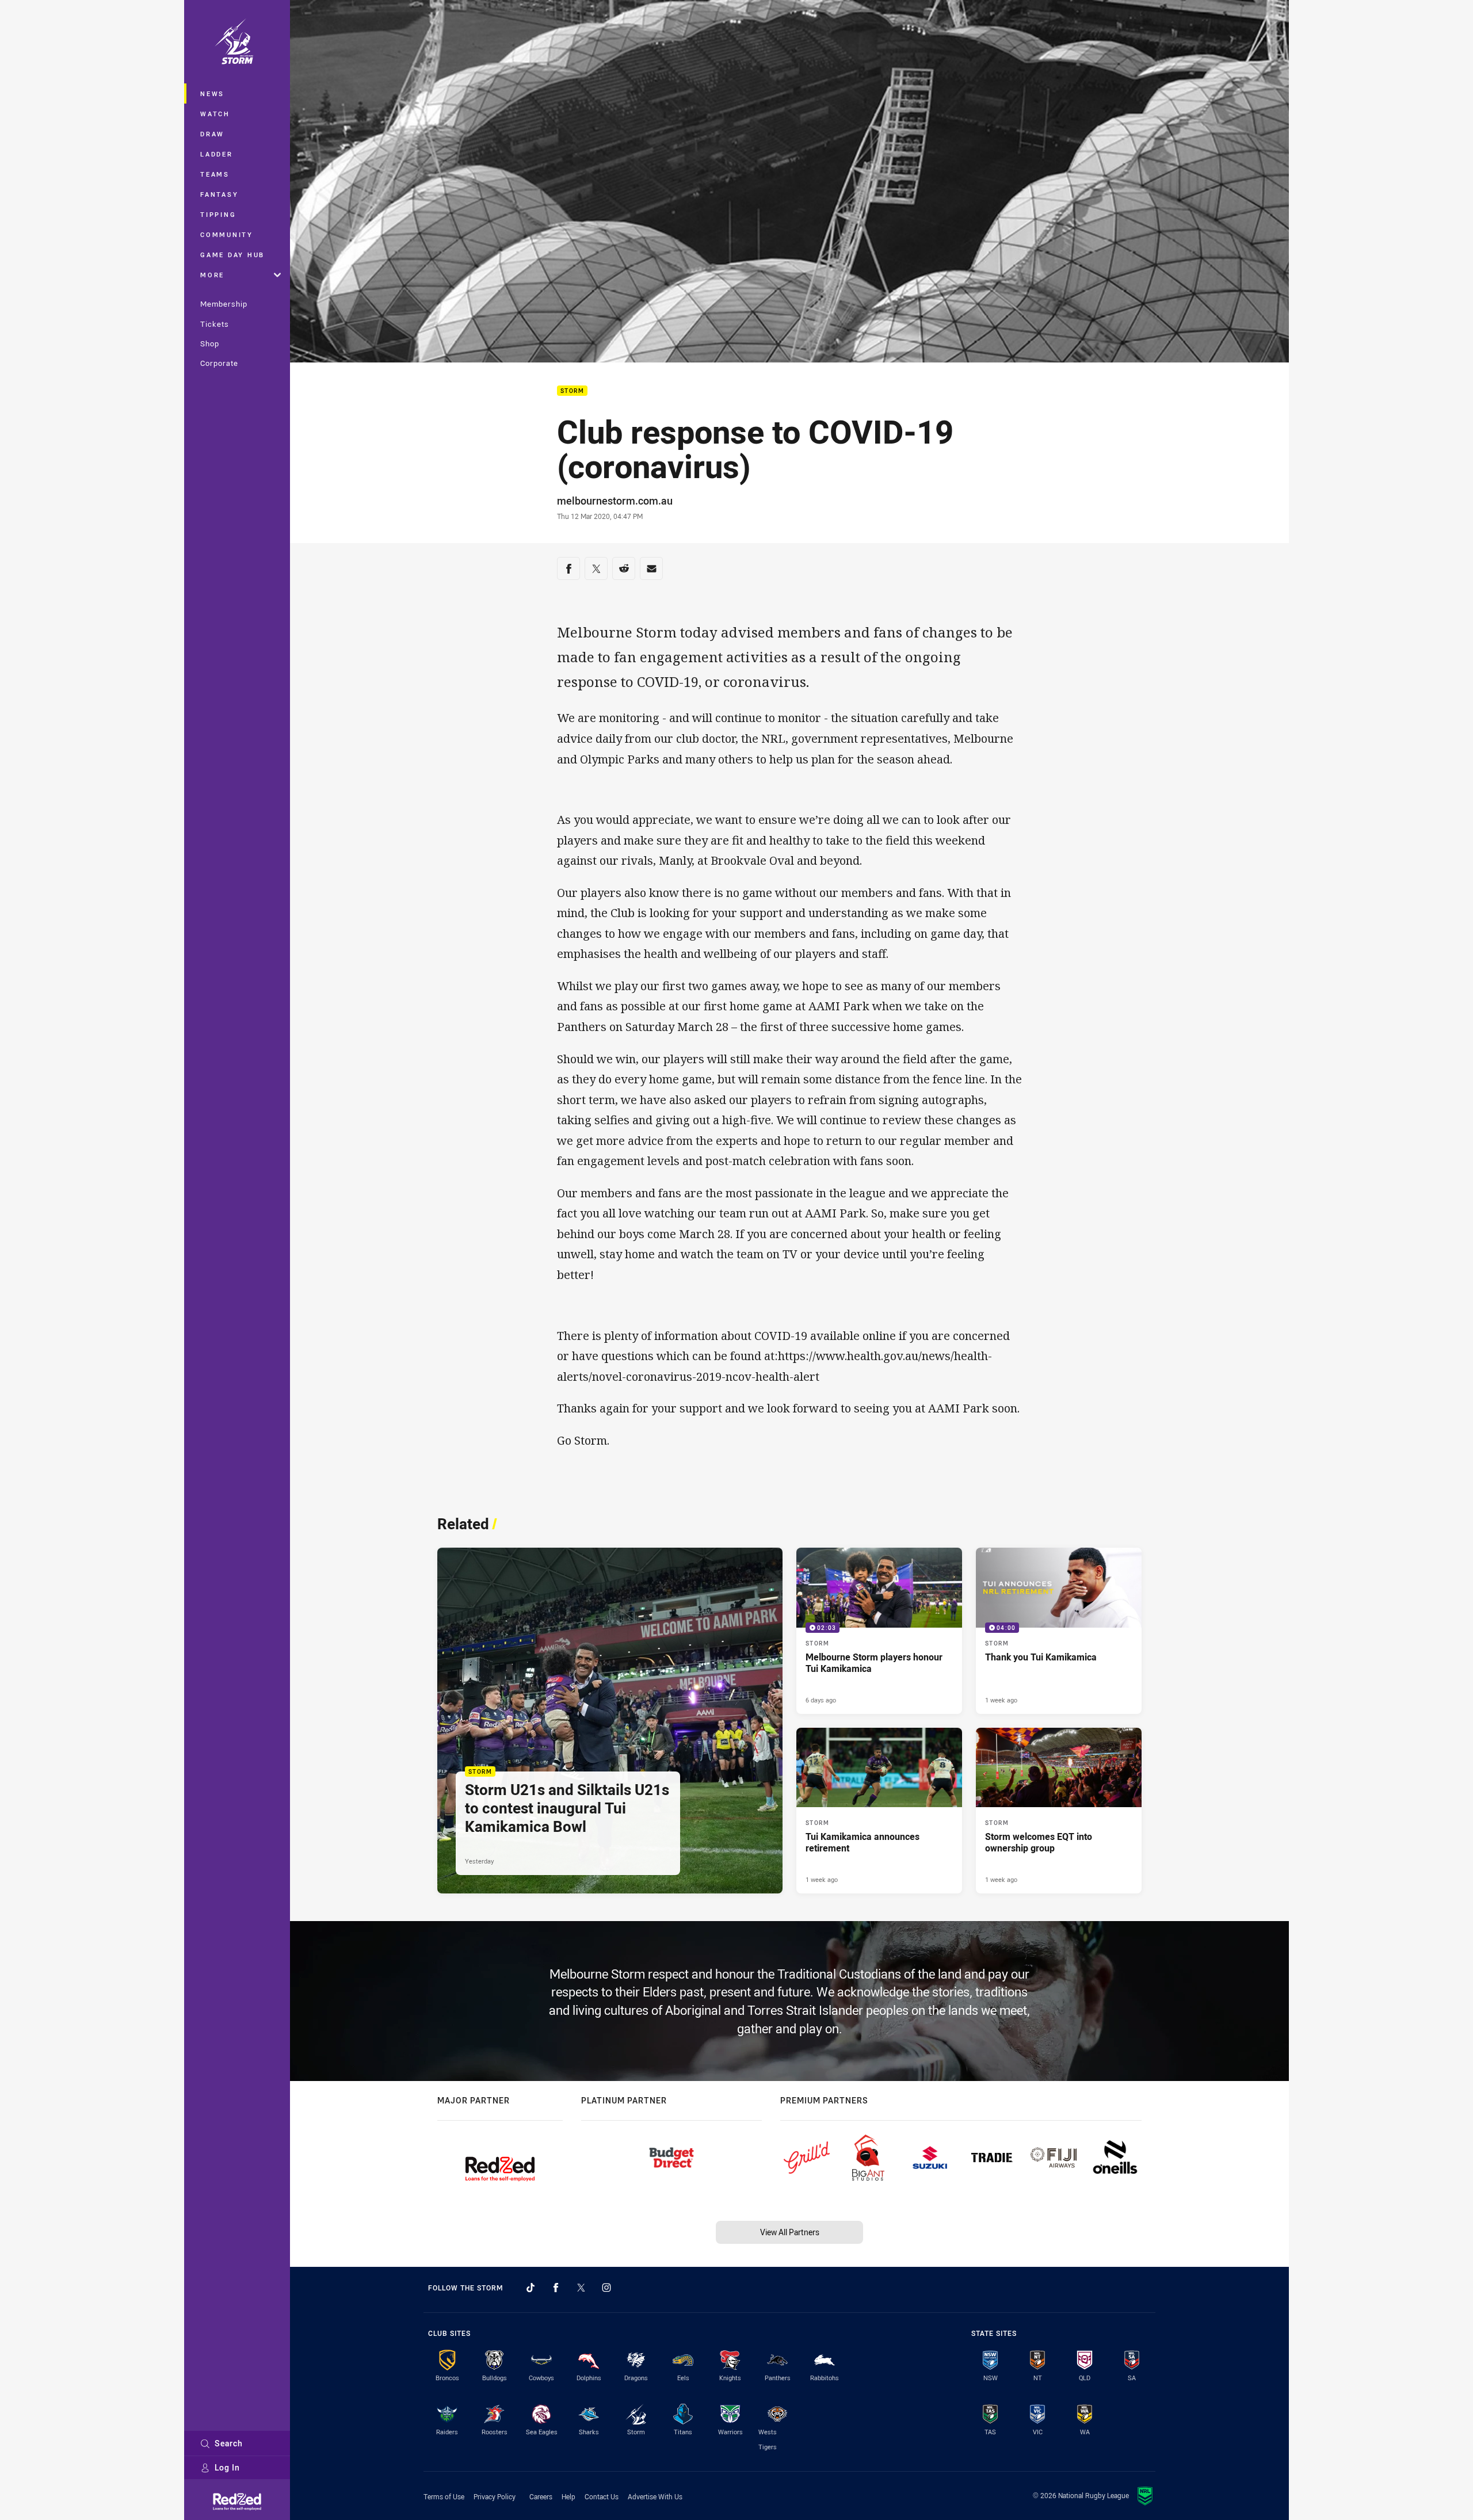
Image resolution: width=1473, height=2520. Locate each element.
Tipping (218, 214)
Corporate (219, 363)
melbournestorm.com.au (615, 501)
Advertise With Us (655, 2496)
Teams (215, 174)
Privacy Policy (495, 2496)
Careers (541, 2496)
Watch (215, 114)
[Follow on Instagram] (606, 2288)
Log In (227, 2467)
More (212, 275)
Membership (224, 304)
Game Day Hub (232, 255)
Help (568, 2496)
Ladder (217, 154)
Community (227, 234)
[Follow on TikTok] (531, 2288)
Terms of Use (444, 2496)
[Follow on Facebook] (556, 2288)
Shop (210, 343)
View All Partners (790, 2232)
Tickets (215, 324)
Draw (212, 134)
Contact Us (602, 2496)
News (212, 93)
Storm (572, 391)
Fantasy (219, 194)
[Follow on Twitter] (581, 2288)
